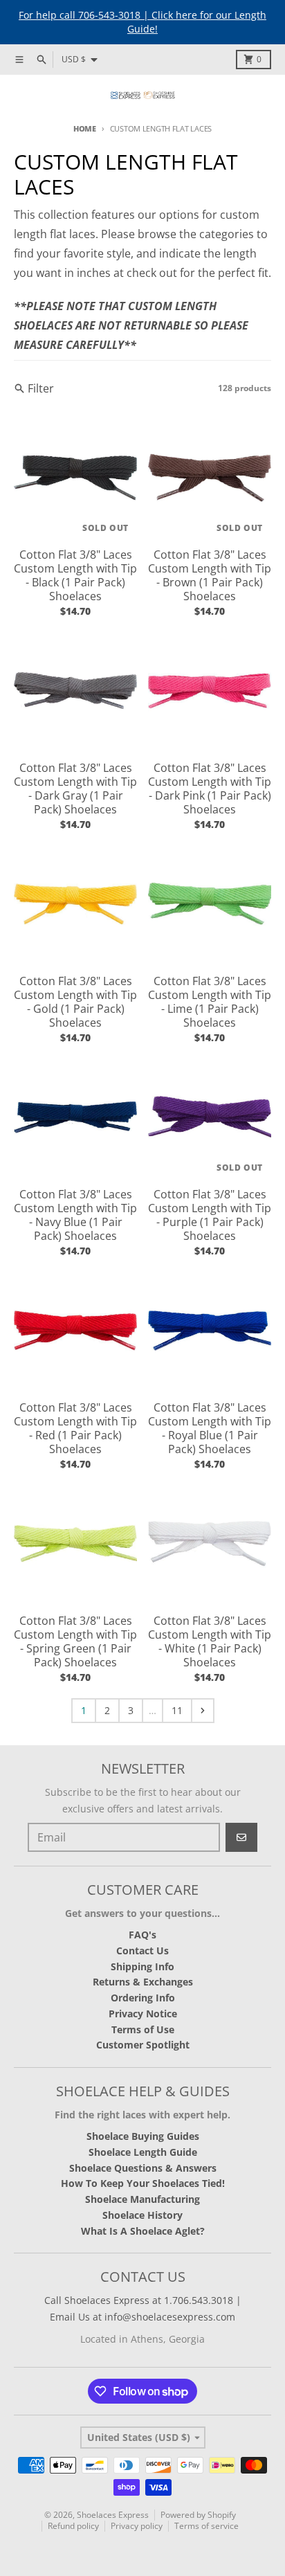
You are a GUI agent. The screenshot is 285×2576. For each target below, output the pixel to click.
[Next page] (203, 1711)
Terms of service (206, 2526)
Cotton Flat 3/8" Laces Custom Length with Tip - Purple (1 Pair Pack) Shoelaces (210, 1215)
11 (177, 1710)
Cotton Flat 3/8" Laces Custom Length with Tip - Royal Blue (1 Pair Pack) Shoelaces (210, 1428)
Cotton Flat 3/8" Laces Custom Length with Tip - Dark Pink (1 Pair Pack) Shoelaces (210, 789)
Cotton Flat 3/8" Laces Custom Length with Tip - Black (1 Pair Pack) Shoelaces (75, 575)
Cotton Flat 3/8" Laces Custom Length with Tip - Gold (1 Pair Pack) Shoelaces (75, 1002)
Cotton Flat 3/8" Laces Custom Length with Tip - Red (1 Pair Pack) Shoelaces (75, 1428)
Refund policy (73, 2526)
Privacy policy (137, 2526)
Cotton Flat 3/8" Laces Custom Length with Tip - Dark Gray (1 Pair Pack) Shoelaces (75, 789)
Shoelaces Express (113, 2515)
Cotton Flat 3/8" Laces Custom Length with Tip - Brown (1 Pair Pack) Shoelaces (210, 575)
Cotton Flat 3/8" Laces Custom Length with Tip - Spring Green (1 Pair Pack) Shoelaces (75, 1641)
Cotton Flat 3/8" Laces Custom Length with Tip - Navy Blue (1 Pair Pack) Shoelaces (75, 1215)
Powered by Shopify (198, 2515)
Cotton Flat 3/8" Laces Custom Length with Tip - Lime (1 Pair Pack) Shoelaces (210, 1002)
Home (85, 128)
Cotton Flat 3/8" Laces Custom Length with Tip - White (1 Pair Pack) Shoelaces (210, 1641)
